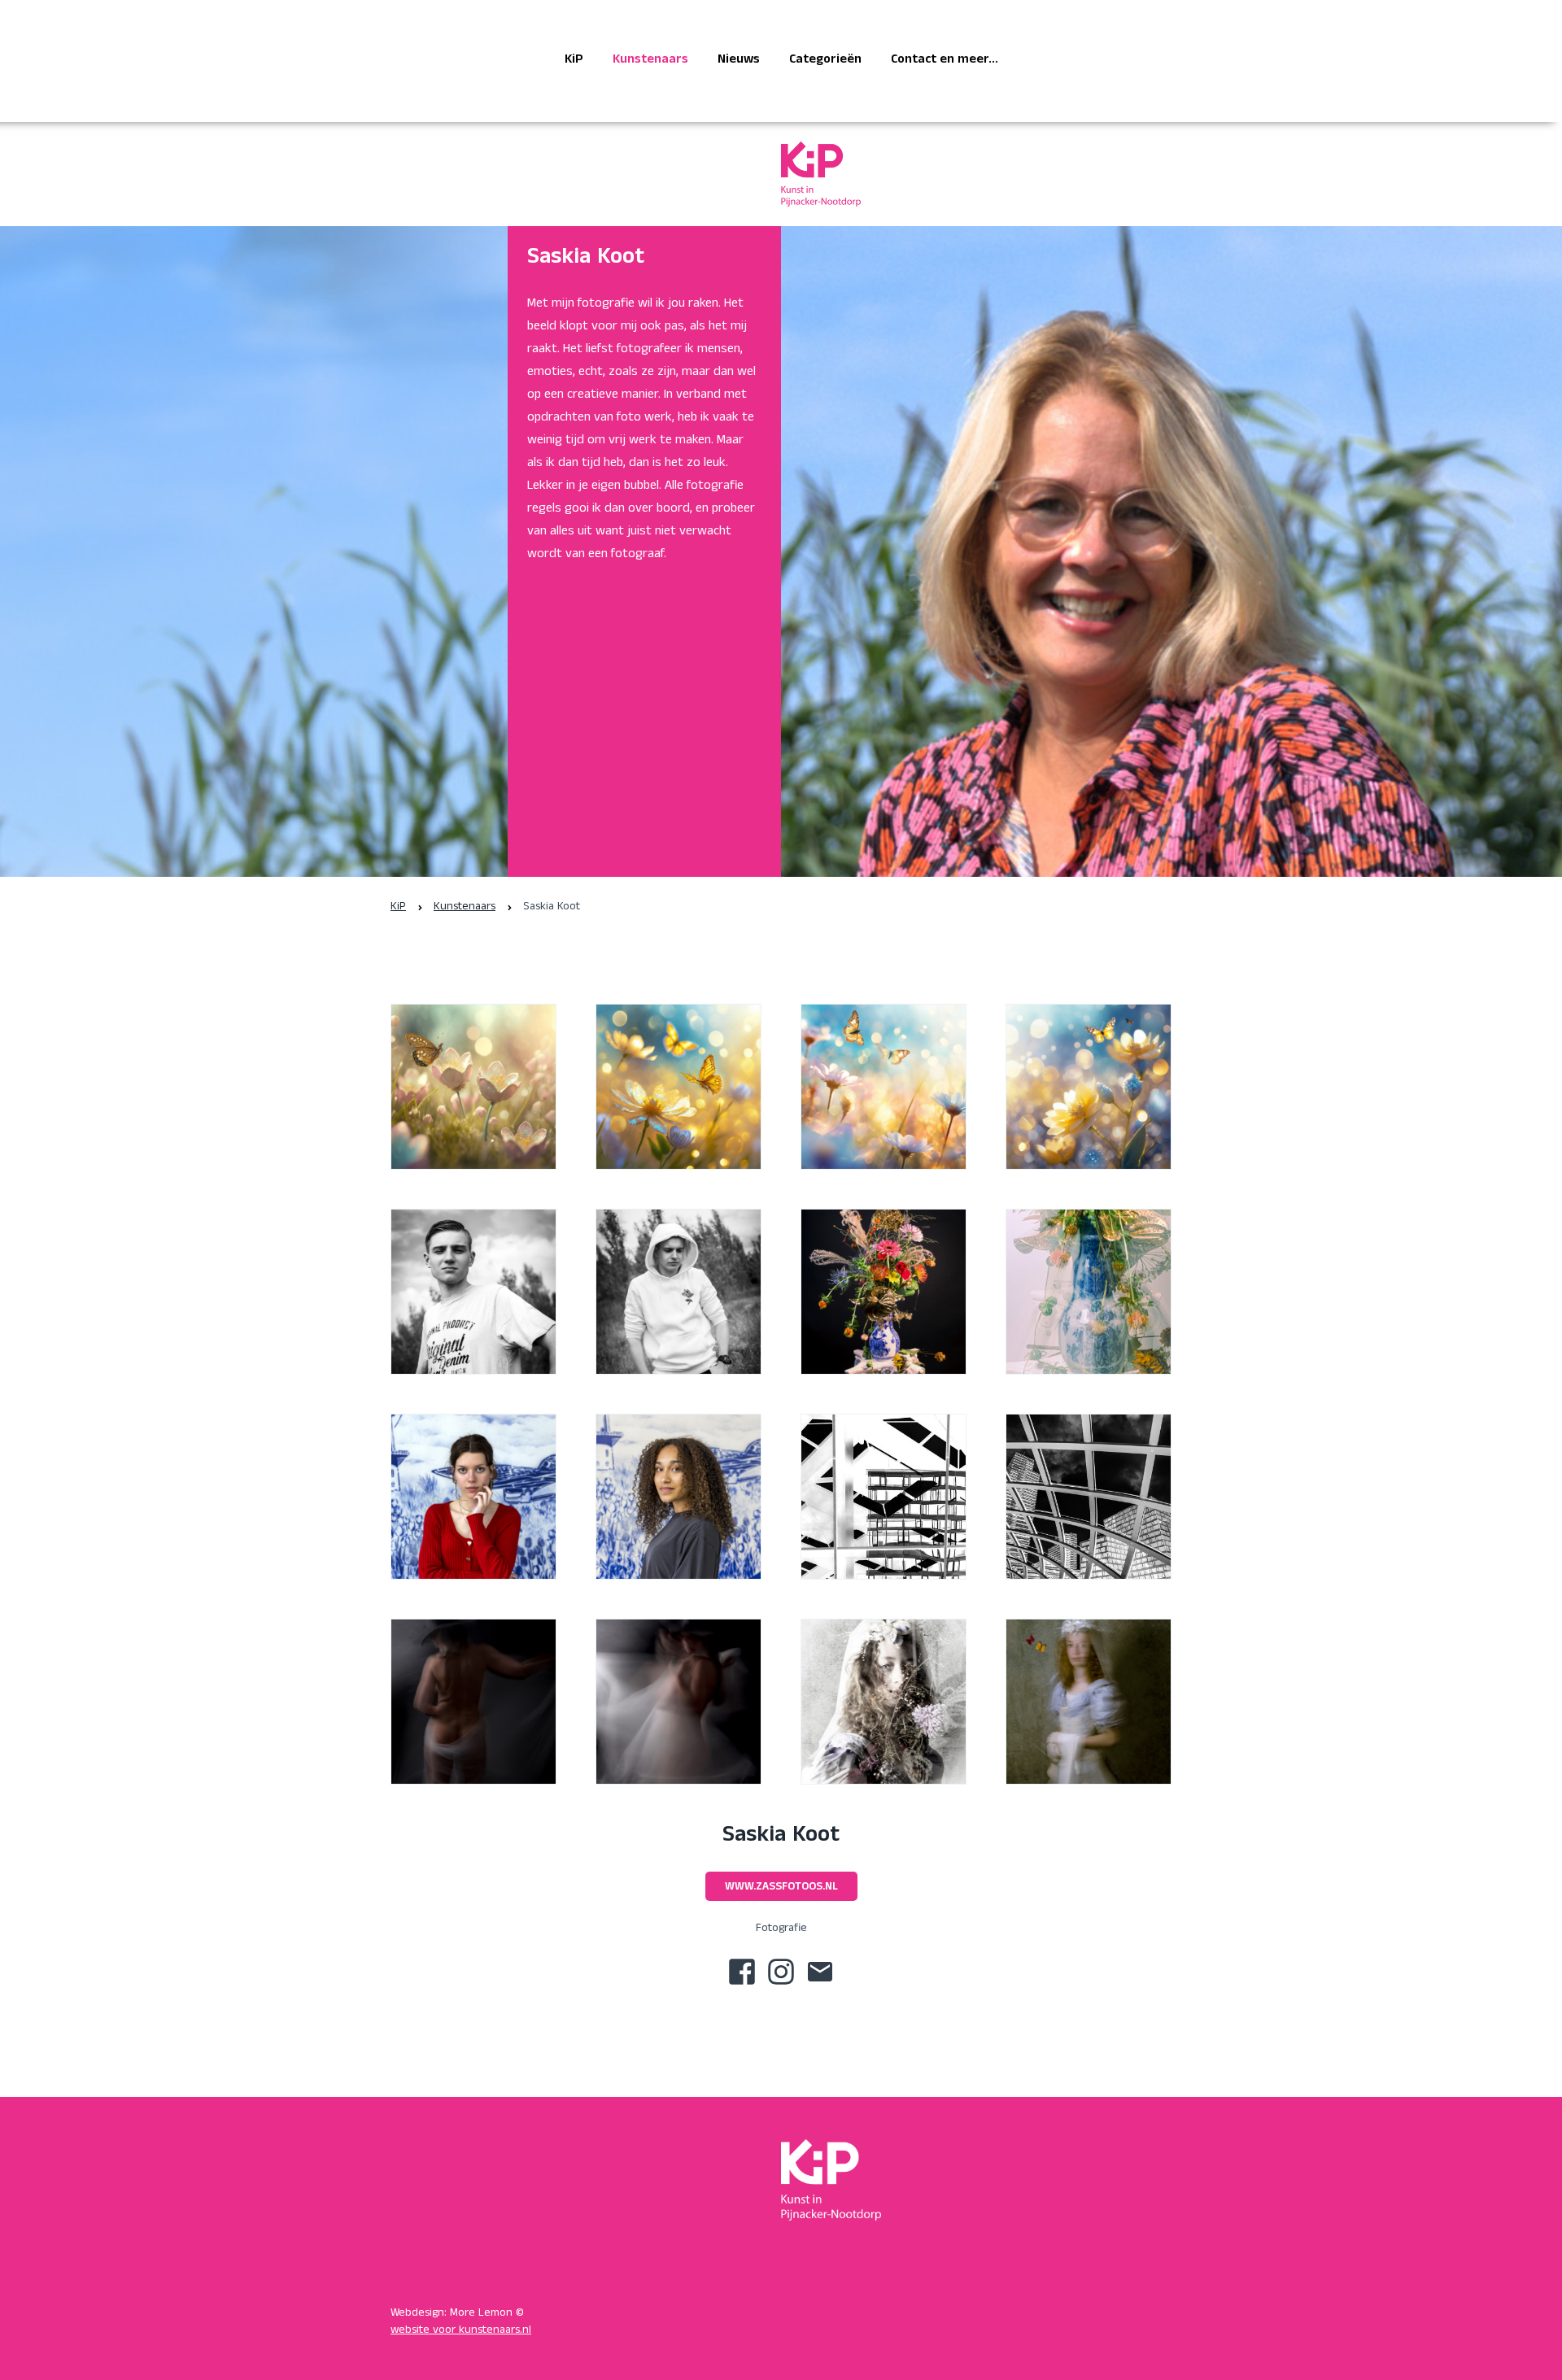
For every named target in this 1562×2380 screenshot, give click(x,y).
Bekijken (474, 1101)
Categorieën (825, 61)
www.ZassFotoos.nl (781, 1887)
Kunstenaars (650, 61)
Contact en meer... (945, 61)
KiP (574, 61)
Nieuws (739, 61)
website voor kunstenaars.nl (461, 2331)
